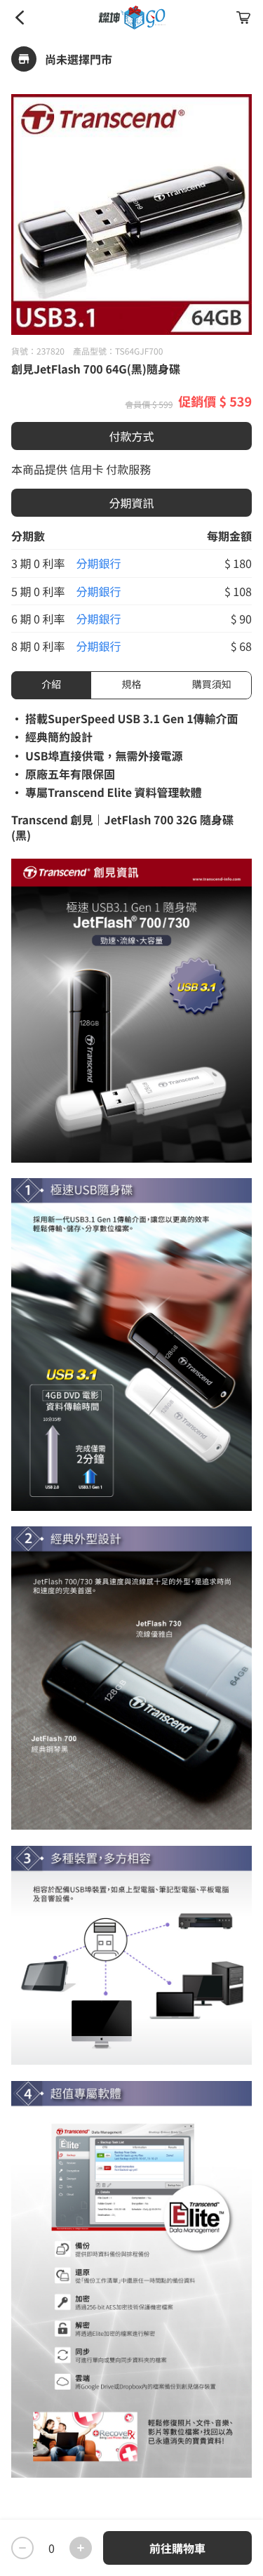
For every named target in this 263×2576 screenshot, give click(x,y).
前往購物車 (177, 2548)
